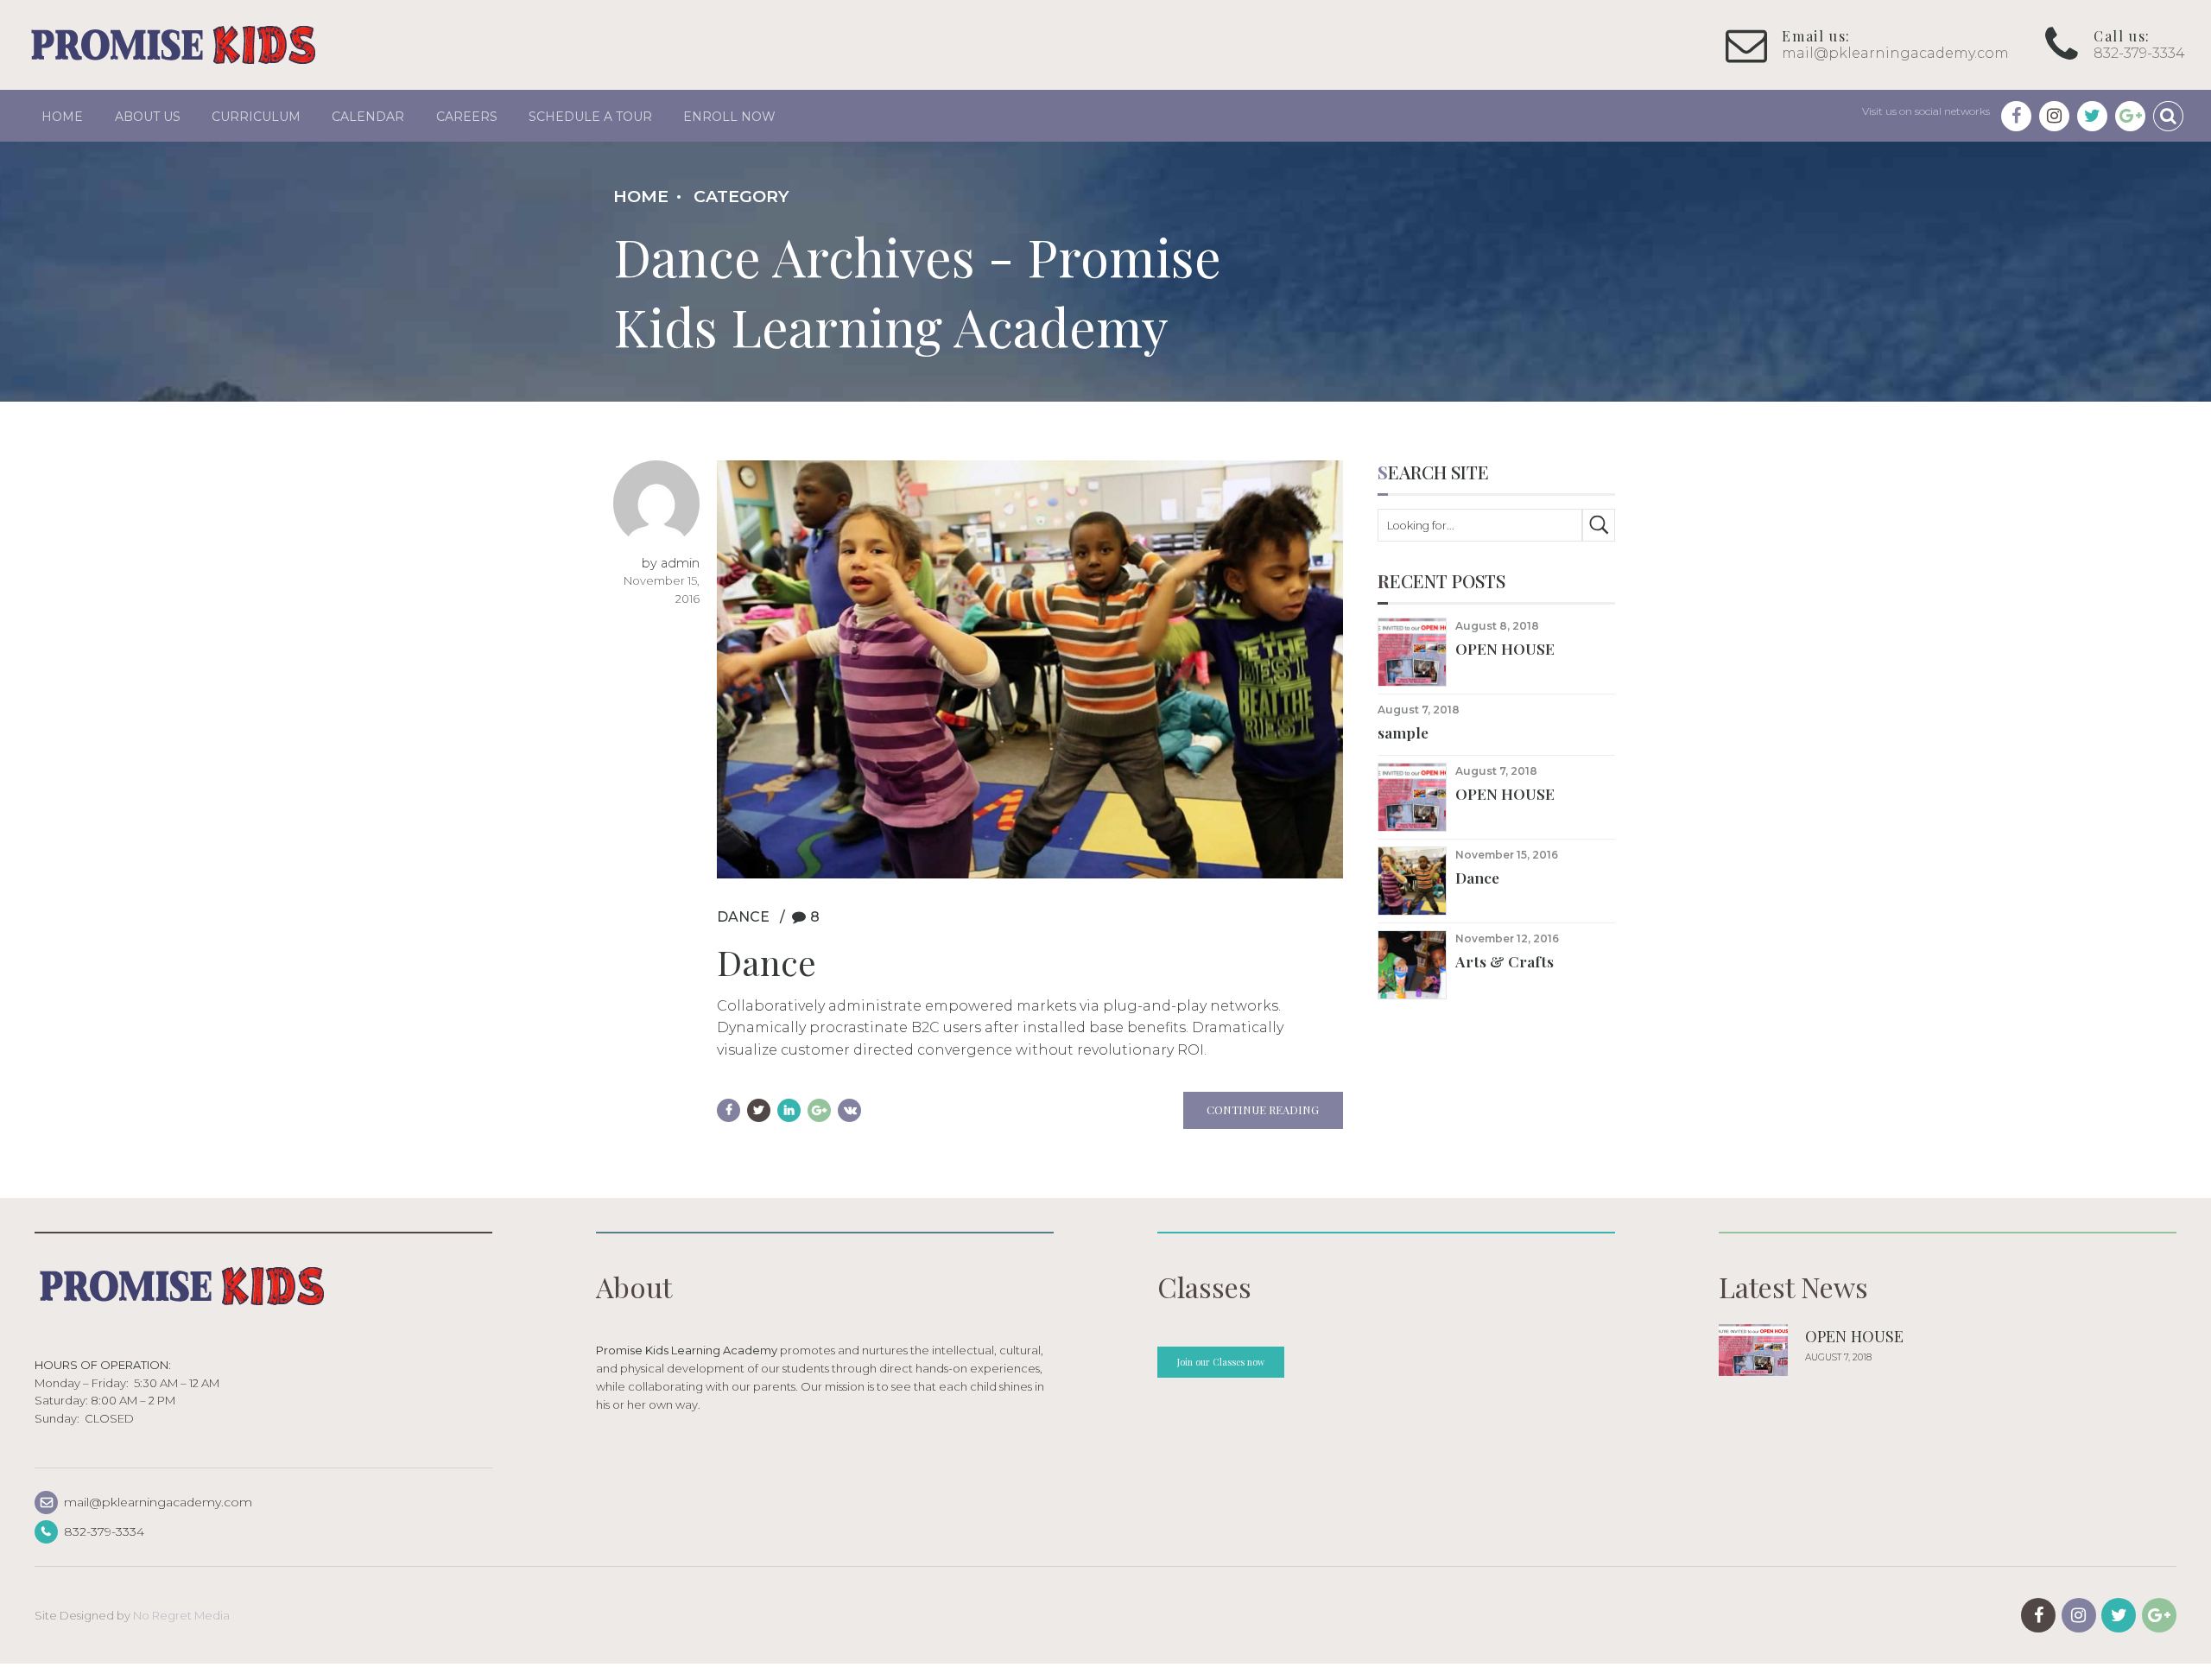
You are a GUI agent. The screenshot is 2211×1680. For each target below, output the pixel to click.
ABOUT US (148, 117)
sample (1403, 732)
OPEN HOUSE (1505, 648)
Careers (467, 117)
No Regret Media (181, 1615)
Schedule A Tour (590, 117)
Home (62, 117)
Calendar (368, 117)
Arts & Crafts (1505, 961)
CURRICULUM (256, 117)
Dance (743, 917)
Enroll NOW (729, 117)
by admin (671, 563)
